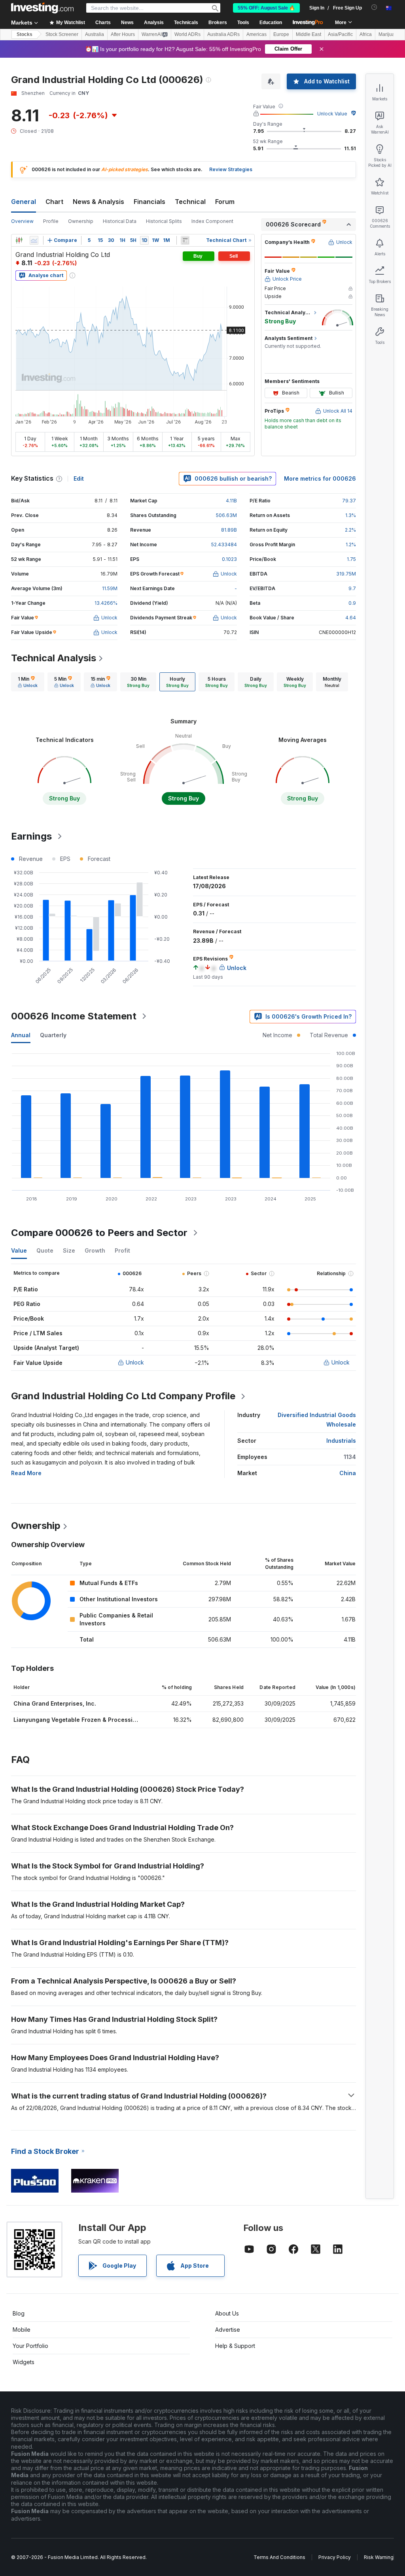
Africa (366, 34)
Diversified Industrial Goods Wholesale (317, 1420)
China (348, 1473)
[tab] (28, 682)
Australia (95, 34)
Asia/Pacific (340, 34)
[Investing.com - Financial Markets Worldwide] (42, 8)
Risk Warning (379, 2557)
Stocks (25, 34)
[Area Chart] (34, 240)
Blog (19, 2313)
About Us (227, 2313)
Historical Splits (164, 221)
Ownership (81, 221)
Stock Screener (62, 34)
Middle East (308, 34)
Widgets (24, 2362)
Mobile (22, 2330)
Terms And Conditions (279, 2557)
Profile (51, 221)
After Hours (123, 34)
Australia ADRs (223, 34)
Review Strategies (231, 169)
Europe (281, 34)
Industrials (341, 1441)
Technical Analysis (54, 658)
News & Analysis (98, 202)
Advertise (228, 2330)
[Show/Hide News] (185, 240)
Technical (190, 202)
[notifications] (374, 7)
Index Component (212, 221)
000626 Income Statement (74, 1016)
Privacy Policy (335, 2557)
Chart (54, 202)
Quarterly (53, 1035)
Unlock (135, 1362)
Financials (150, 202)
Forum (225, 202)
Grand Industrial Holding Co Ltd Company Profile (123, 1396)
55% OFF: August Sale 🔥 (266, 8)
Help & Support (235, 2346)
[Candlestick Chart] (19, 240)
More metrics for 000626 (320, 478)
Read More (26, 1473)
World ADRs (187, 34)
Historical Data (120, 221)
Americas (256, 34)
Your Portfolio (30, 2346)
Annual (21, 1035)
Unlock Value (332, 114)
